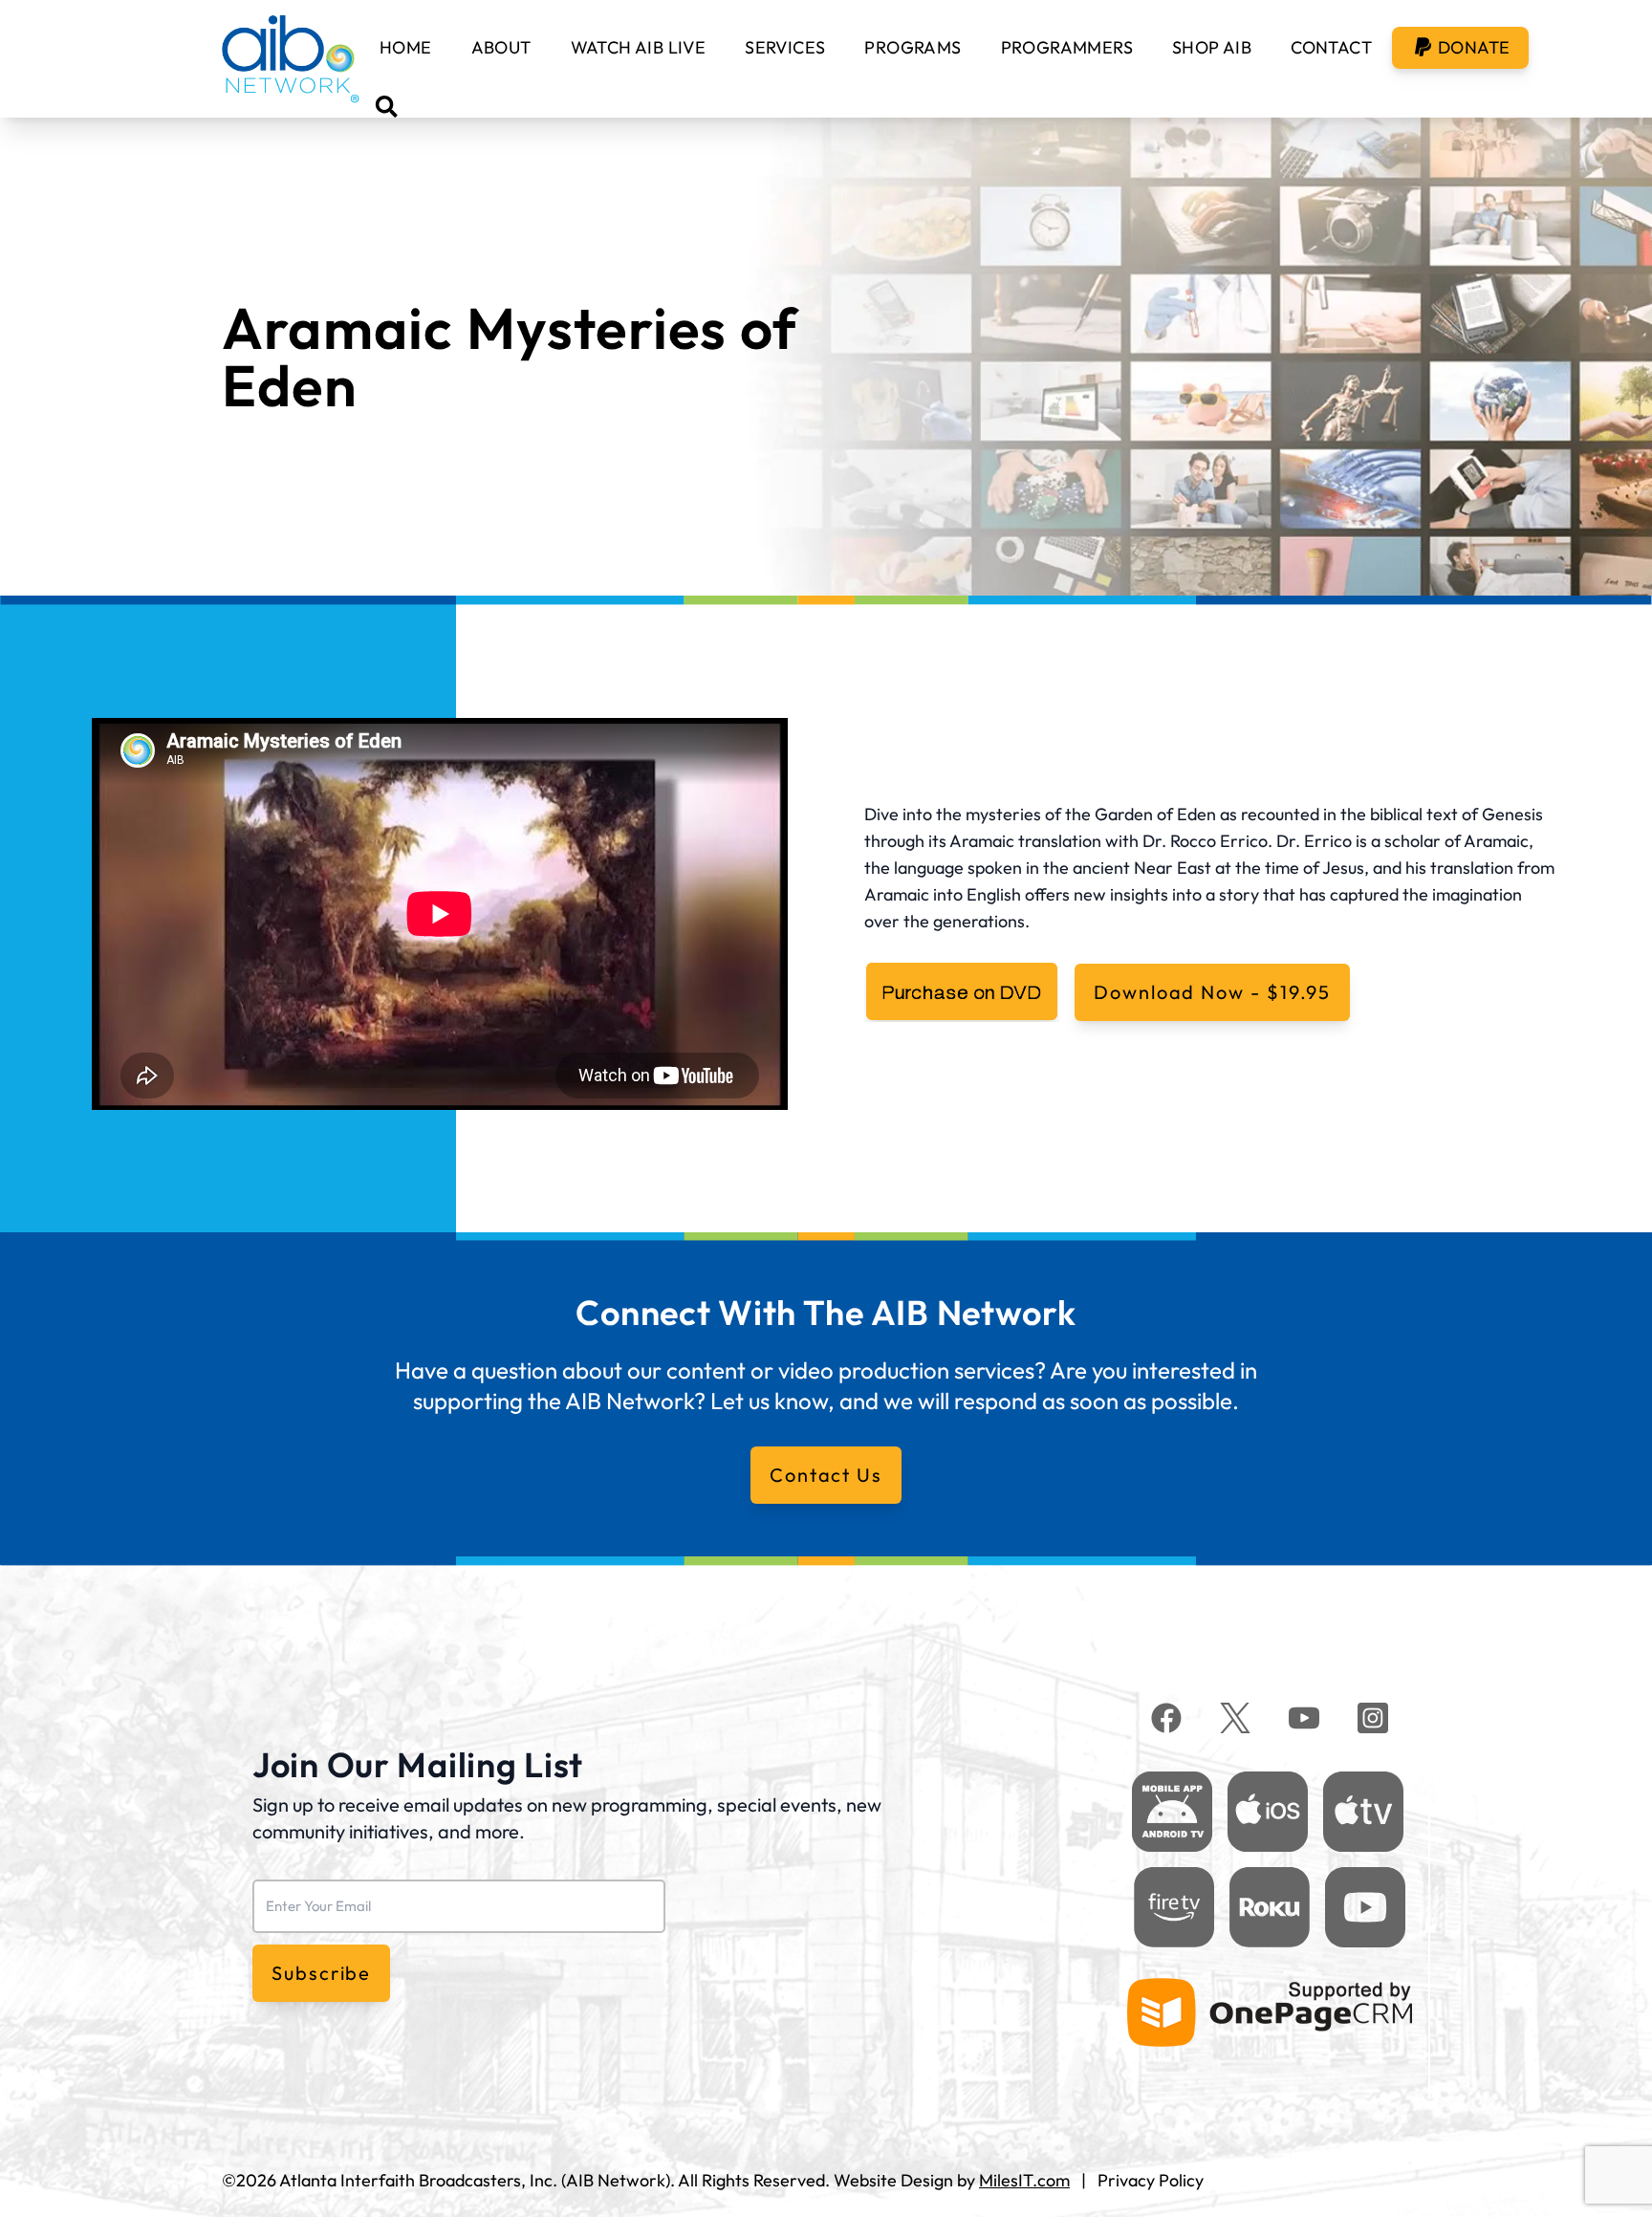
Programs (913, 47)
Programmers (1067, 47)
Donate (1474, 47)
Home (406, 47)
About (501, 47)
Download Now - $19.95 (1212, 992)
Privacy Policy (1151, 2180)
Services (785, 47)
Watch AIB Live (639, 47)
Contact (1331, 47)
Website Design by (952, 2180)
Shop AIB (1212, 47)
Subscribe (321, 1973)
